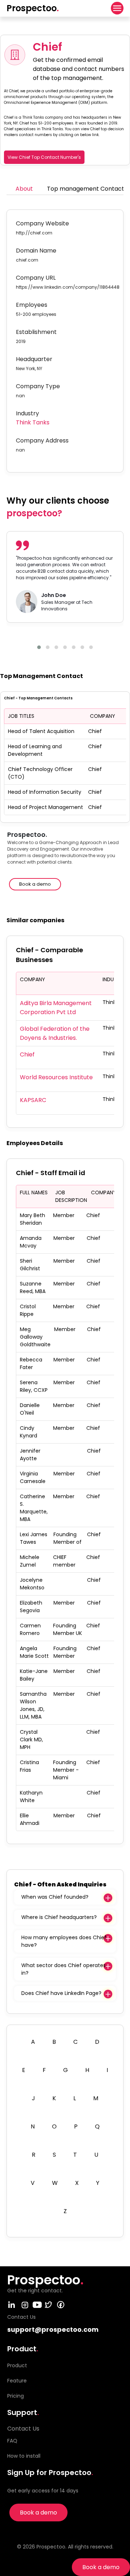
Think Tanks (33, 422)
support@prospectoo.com (53, 2329)
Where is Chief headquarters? (59, 1917)
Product (17, 2365)
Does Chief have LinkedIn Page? (61, 1993)
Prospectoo (33, 8)
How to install (24, 2456)
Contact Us (23, 2429)
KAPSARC (33, 1100)
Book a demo (101, 2567)
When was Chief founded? (55, 1897)
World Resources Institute (56, 1077)
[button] (39, 647)
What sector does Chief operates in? (64, 1969)
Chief (27, 1054)
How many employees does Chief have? (64, 1941)
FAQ (12, 2441)
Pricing (16, 2396)
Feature (17, 2381)
